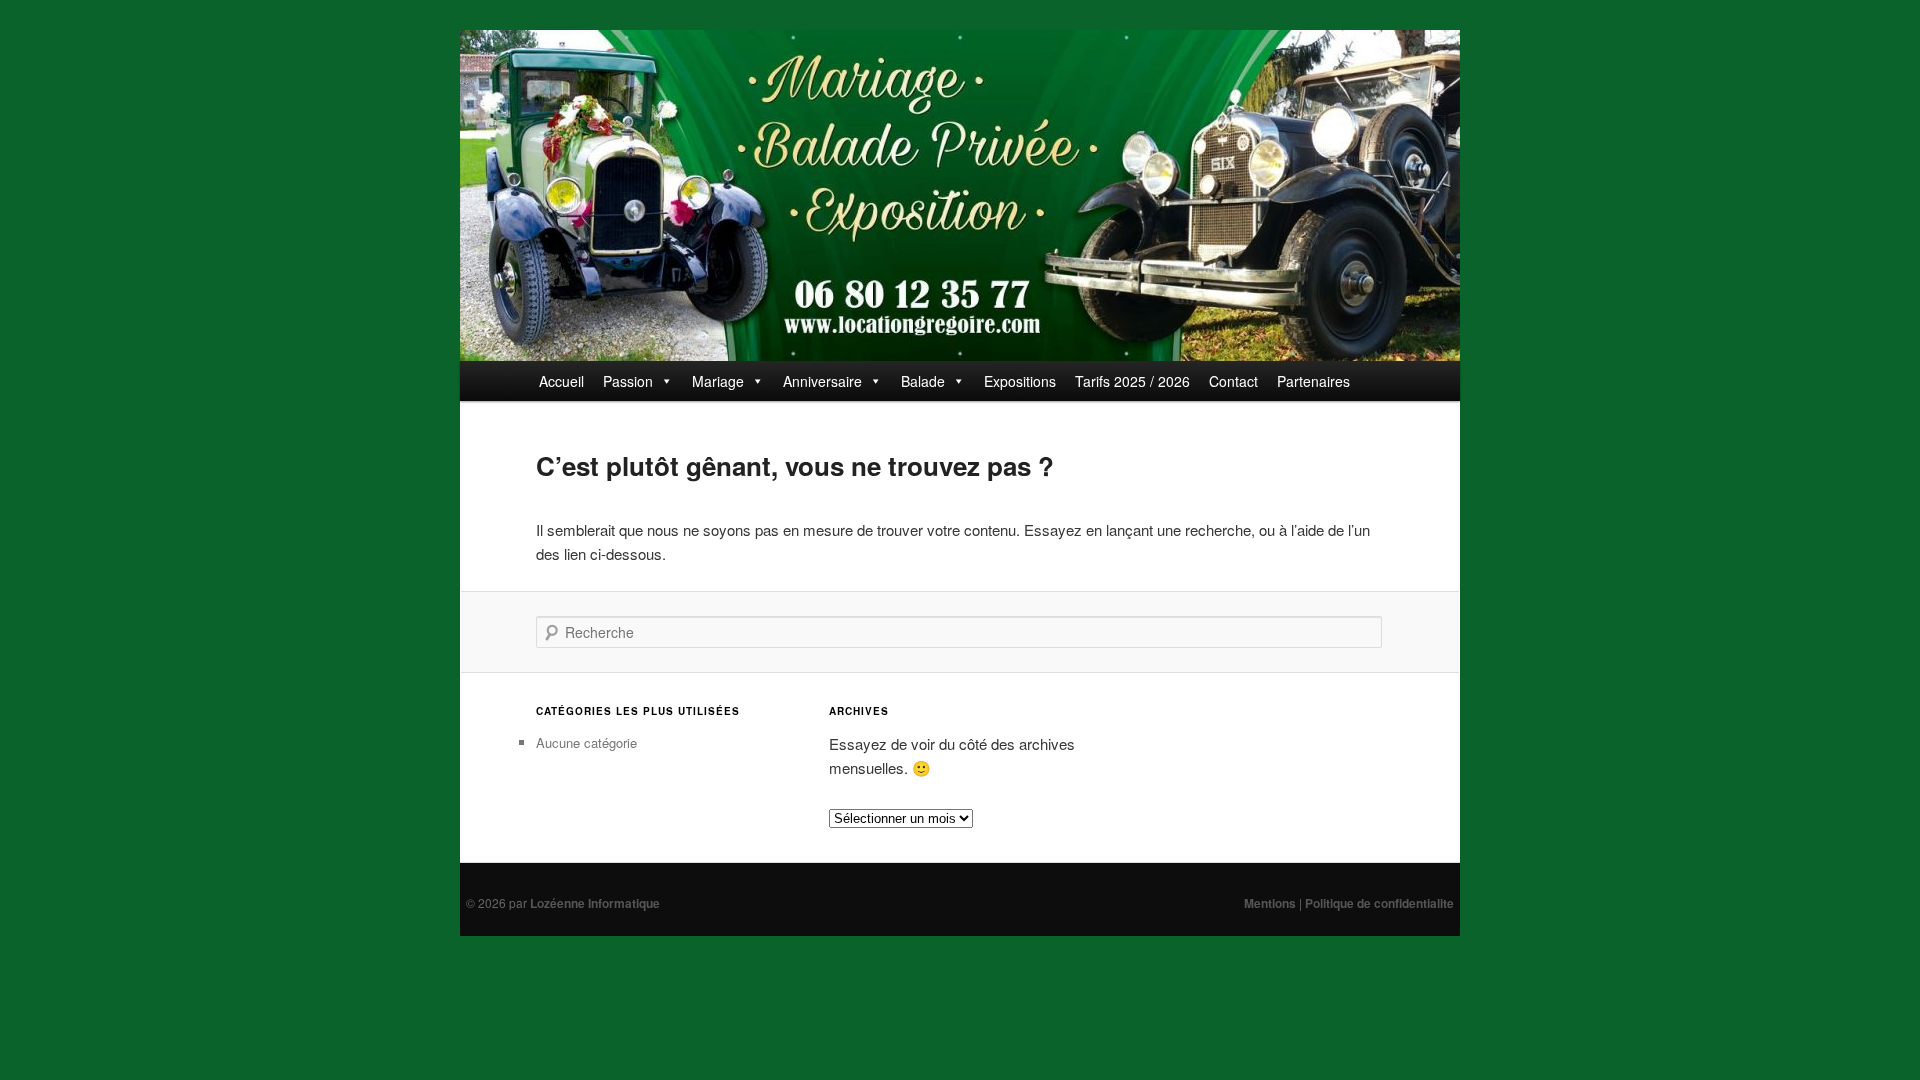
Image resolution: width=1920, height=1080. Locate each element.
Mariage (718, 381)
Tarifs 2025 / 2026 (1132, 381)
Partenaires (1313, 381)
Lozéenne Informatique (595, 903)
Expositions (1020, 381)
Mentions (1270, 903)
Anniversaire (822, 381)
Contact (1233, 381)
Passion (628, 381)
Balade (923, 381)
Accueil (561, 381)
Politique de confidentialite (1379, 903)
